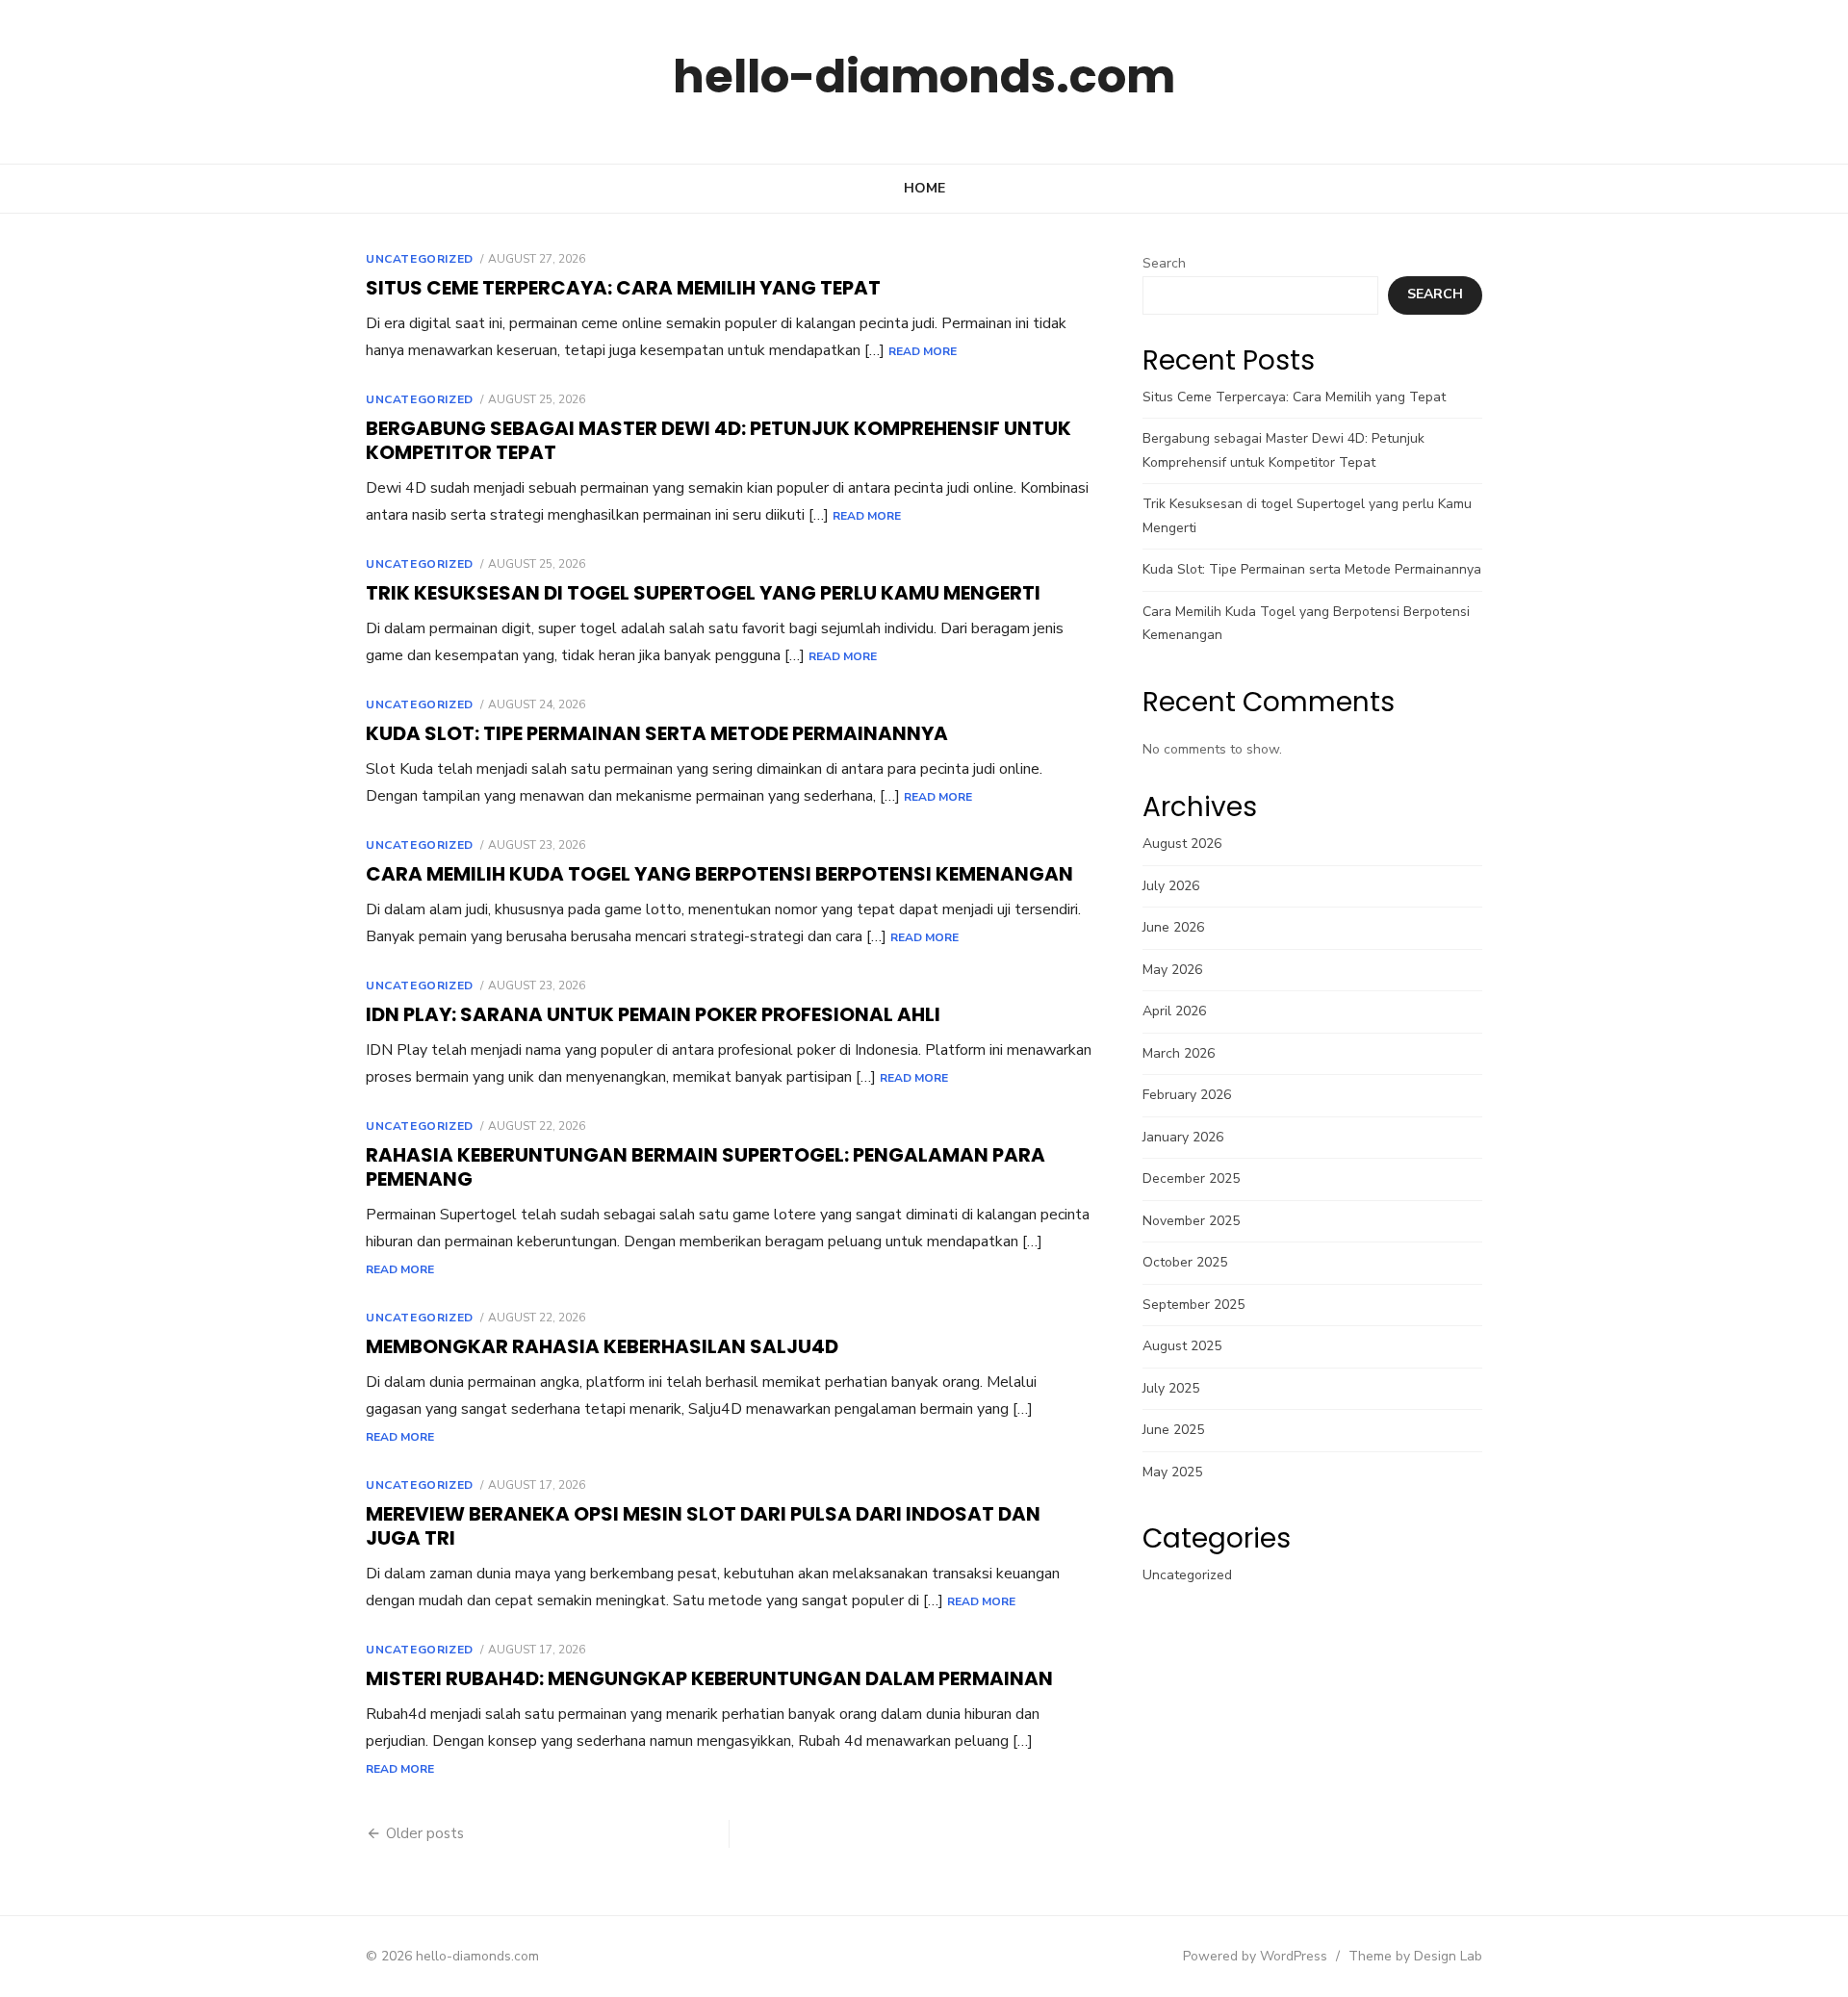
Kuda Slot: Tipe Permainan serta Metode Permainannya (657, 733)
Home (924, 188)
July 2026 (1171, 886)
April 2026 (1174, 1011)
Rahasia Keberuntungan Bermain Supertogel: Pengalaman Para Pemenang (706, 1167)
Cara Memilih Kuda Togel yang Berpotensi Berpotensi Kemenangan (719, 874)
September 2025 (1193, 1305)
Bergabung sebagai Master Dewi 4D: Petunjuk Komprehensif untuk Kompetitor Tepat (719, 440)
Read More (923, 351)
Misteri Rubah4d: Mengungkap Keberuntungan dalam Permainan (709, 1678)
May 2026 (1172, 970)
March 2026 (1179, 1053)
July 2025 (1171, 1388)
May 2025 (1172, 1472)
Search (1164, 263)
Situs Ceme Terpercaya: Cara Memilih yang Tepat (623, 288)
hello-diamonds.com (924, 77)
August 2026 (1182, 844)
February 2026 (1187, 1095)
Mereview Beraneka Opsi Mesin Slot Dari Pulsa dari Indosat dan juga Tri (703, 1526)
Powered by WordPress (1255, 1956)
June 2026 (1173, 927)
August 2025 (1182, 1346)
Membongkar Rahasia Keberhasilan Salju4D (602, 1346)
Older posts (425, 1833)
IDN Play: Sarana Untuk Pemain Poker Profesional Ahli (653, 1014)
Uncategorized (420, 259)
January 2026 (1183, 1137)
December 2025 (1191, 1178)
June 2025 (1173, 1430)
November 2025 (1191, 1221)
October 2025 (1185, 1262)
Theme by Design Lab (1415, 1956)
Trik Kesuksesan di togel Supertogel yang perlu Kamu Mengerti (703, 593)
